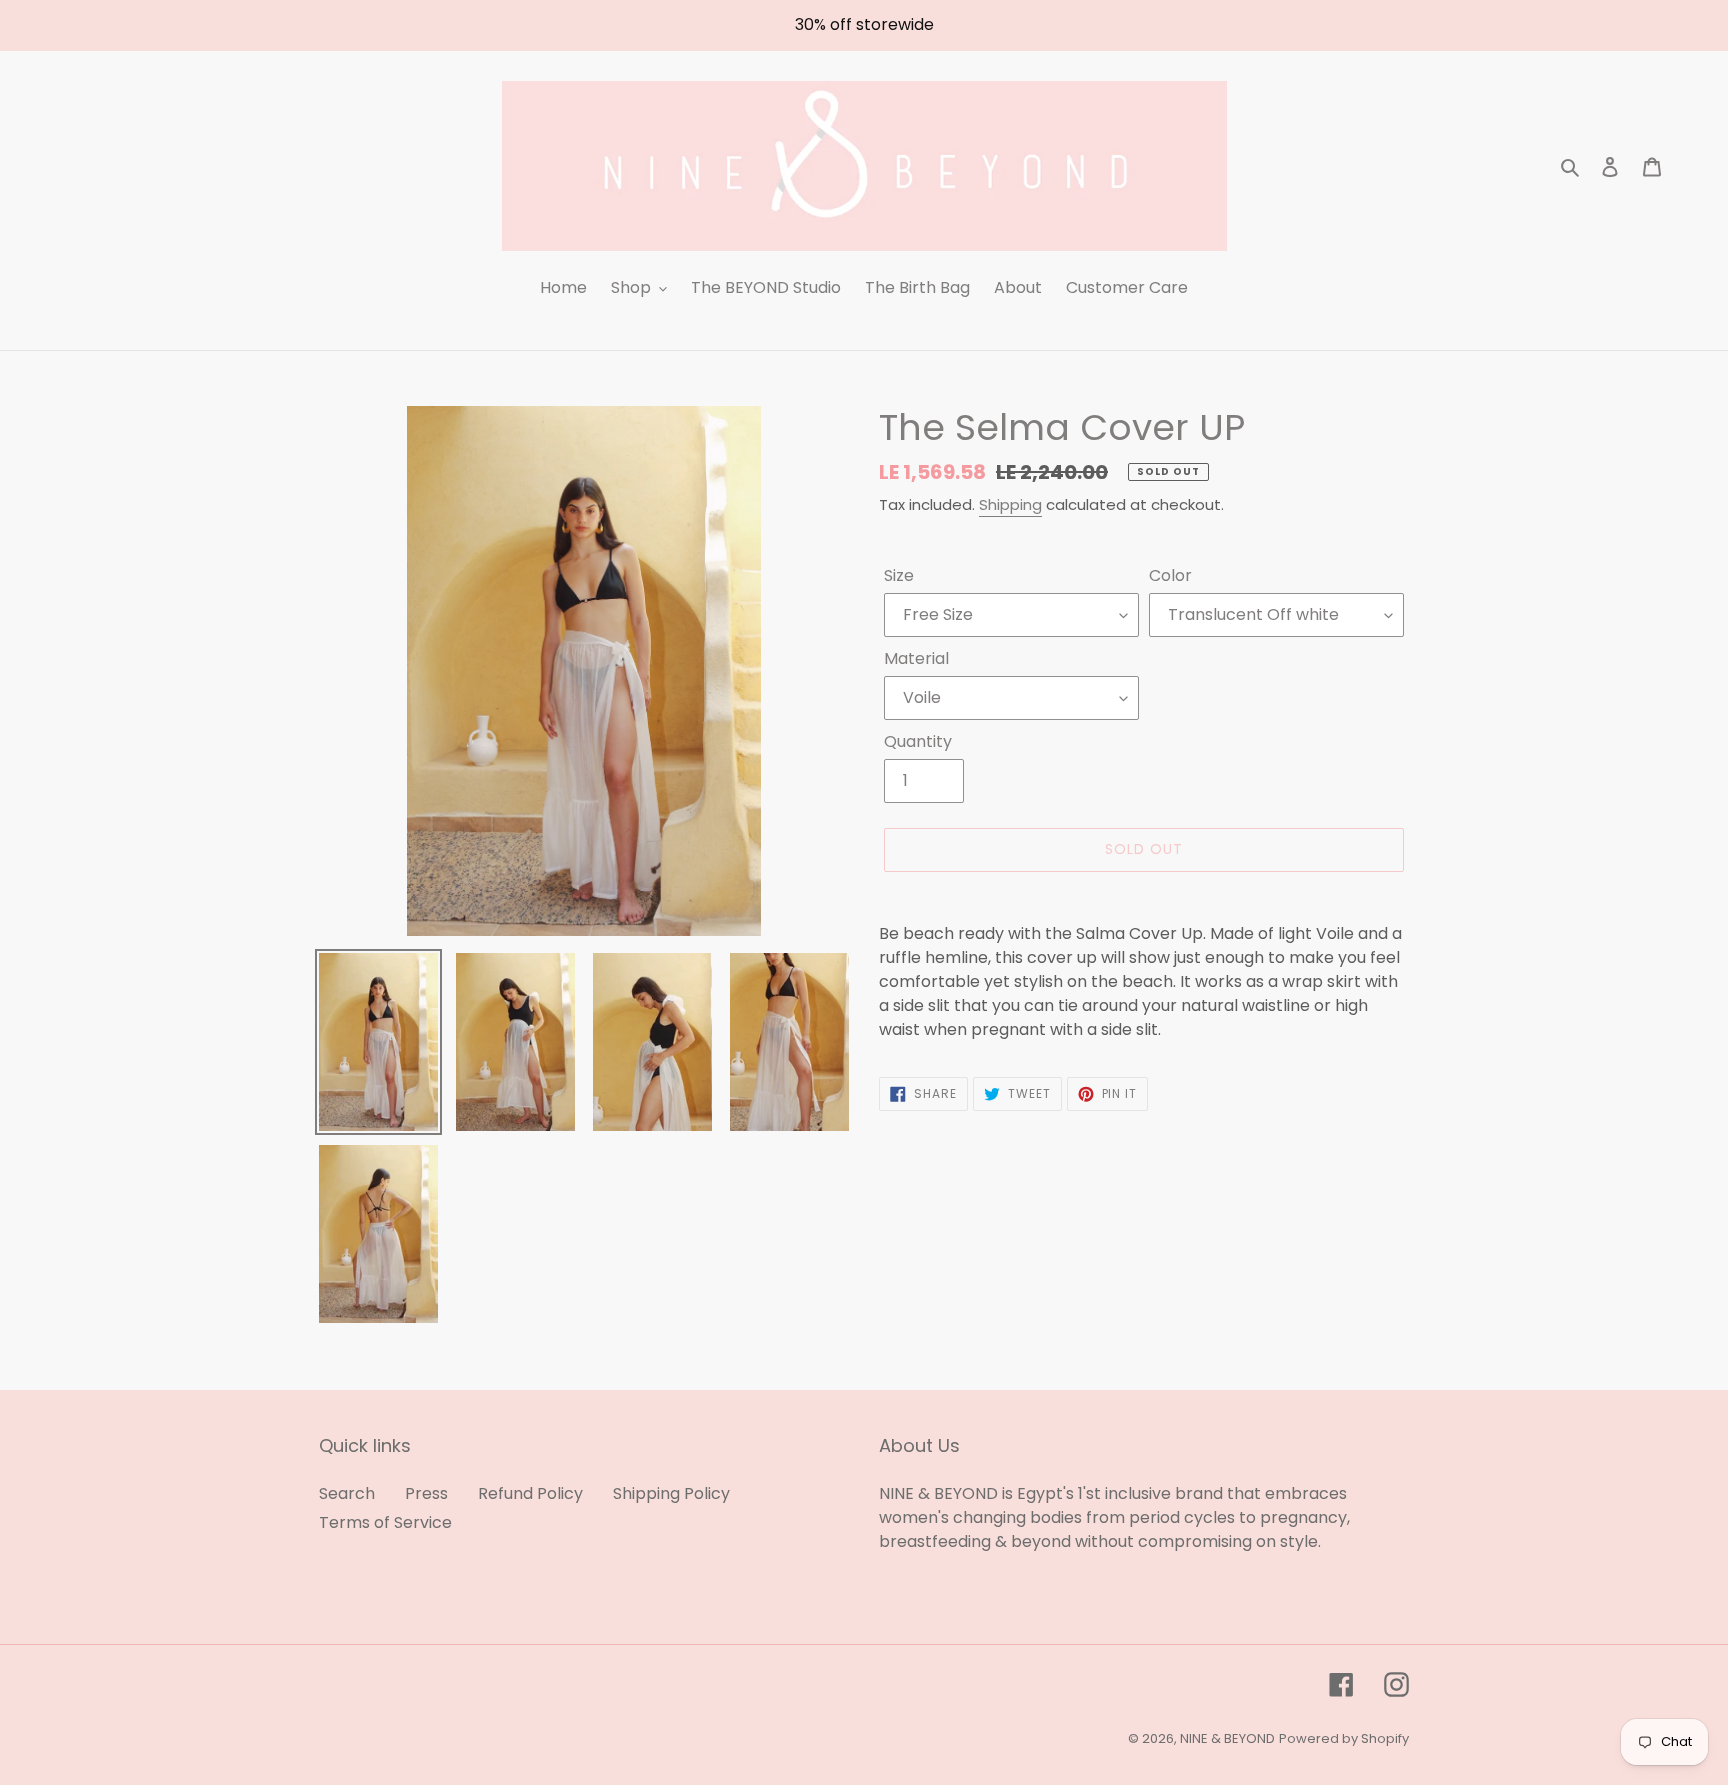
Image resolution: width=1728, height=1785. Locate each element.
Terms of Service (385, 1522)
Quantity (918, 741)
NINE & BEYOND (1227, 1738)
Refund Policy (530, 1493)
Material (916, 658)
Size (899, 575)
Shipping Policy (671, 1493)
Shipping (1010, 504)
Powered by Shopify (1344, 1738)
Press (426, 1493)
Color (1170, 575)
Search (347, 1493)
